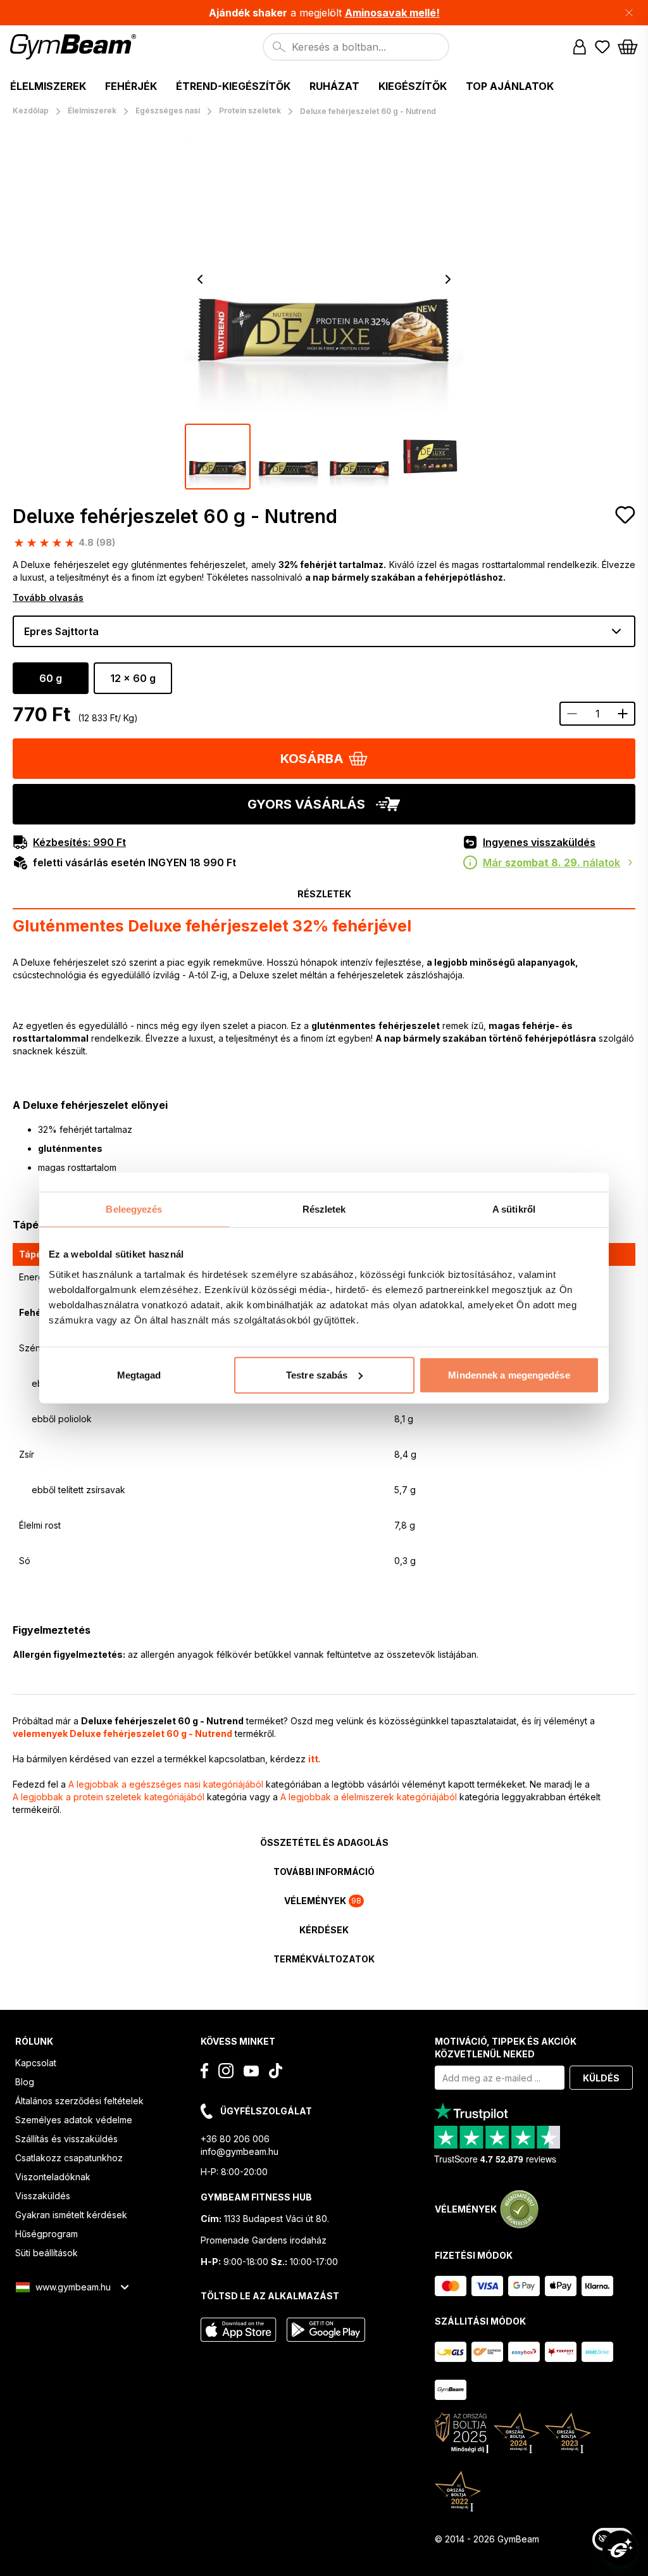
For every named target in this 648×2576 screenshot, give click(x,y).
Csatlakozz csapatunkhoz (69, 2158)
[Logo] (75, 47)
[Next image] (448, 279)
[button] (324, 13)
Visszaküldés (43, 2196)
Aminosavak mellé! (392, 13)
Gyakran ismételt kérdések (71, 2215)
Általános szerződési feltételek (79, 2101)
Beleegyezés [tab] (134, 1209)
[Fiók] (580, 47)
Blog (25, 2082)
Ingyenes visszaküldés (539, 842)
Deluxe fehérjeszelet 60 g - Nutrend (175, 516)
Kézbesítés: (79, 842)
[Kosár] (628, 47)
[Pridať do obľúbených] (625, 515)
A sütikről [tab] (514, 1209)
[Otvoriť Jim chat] (620, 2548)
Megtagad (139, 1374)
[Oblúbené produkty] (602, 47)
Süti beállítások (47, 2253)
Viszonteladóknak (53, 2177)
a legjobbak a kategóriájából (166, 1784)
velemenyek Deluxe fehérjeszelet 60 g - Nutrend (122, 1733)
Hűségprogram (47, 2234)
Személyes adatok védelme (74, 2120)
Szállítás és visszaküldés (66, 2139)
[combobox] (356, 47)
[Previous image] (200, 279)
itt (313, 1759)
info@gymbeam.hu (240, 2151)
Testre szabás (317, 1374)
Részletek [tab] (324, 1209)
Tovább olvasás (48, 597)
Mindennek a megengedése (509, 1374)
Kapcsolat (36, 2063)
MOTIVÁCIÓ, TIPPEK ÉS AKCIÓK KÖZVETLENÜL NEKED (506, 2048)
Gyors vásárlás (306, 804)
